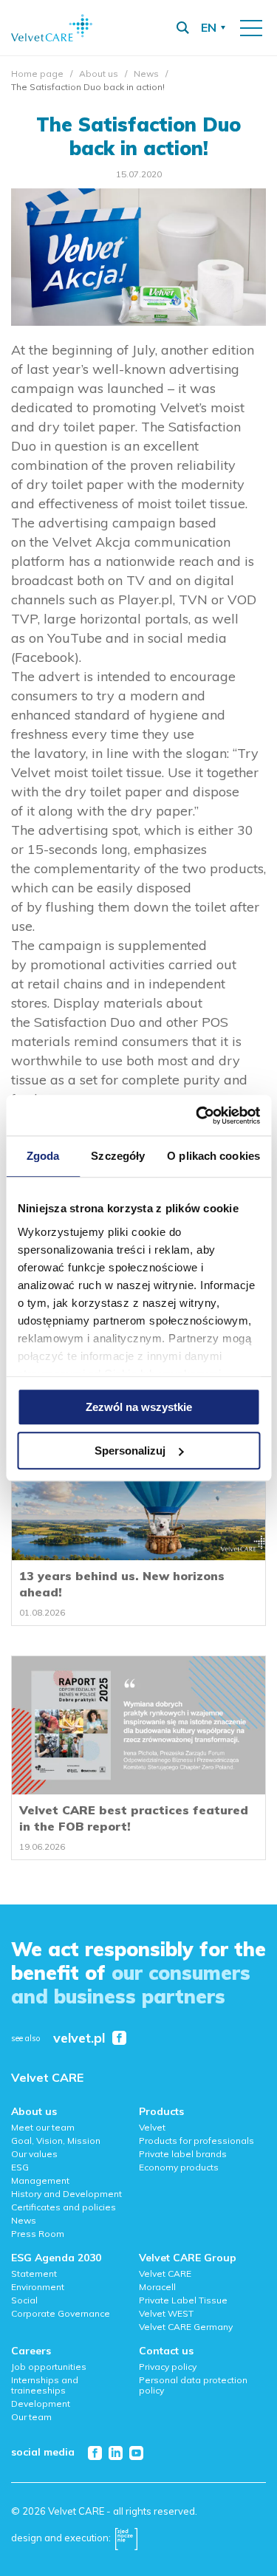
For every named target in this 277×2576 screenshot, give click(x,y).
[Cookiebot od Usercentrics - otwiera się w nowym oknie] (197, 1116)
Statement (34, 2273)
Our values (34, 2154)
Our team (31, 2417)
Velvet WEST (166, 2313)
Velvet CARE (47, 2077)
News (146, 74)
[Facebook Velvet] (119, 2038)
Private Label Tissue (183, 2300)
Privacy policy (168, 2367)
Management (40, 2180)
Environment (38, 2287)
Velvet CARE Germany (186, 2327)
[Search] (182, 28)
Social (24, 2300)
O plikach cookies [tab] (213, 1156)
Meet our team (43, 2127)
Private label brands (183, 2154)
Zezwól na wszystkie (139, 1407)
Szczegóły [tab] (118, 1156)
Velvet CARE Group (188, 2258)
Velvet (152, 2127)
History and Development (66, 2194)
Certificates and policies (64, 2207)
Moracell (157, 2287)
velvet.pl (79, 2039)
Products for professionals (196, 2141)
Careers (31, 2351)
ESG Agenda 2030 (56, 2258)
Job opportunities (49, 2367)
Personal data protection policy (193, 2385)
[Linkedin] (116, 2453)
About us (99, 74)
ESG (20, 2167)
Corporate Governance (61, 2313)
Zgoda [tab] (43, 1156)
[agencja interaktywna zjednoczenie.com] (126, 2538)
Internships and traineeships (45, 2385)
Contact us (166, 2351)
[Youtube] (136, 2453)
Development (41, 2404)
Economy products (179, 2167)
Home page (37, 74)
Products (161, 2111)
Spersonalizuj (130, 1451)
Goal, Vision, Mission (56, 2141)
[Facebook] (95, 2453)
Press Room (38, 2234)
